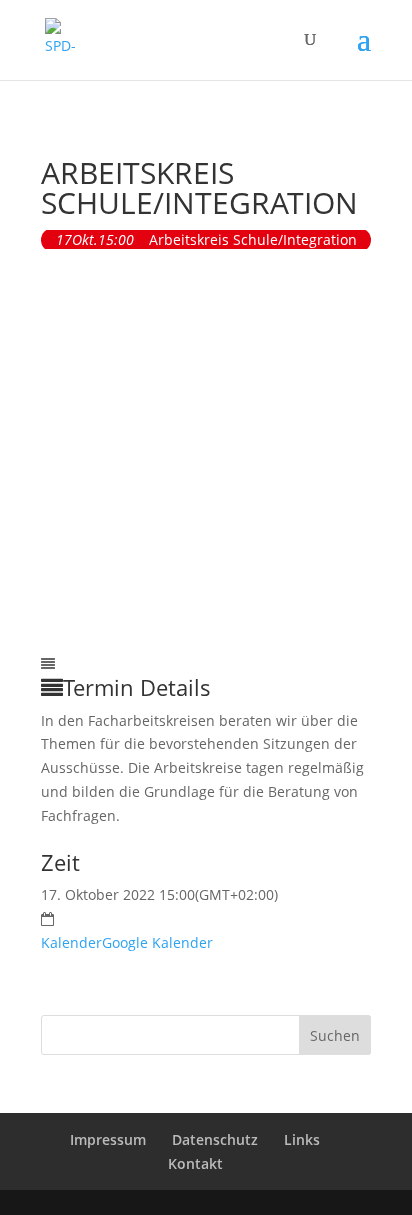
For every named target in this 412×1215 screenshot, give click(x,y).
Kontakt (195, 1163)
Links (302, 1139)
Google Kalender (157, 942)
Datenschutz (215, 1139)
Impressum (108, 1139)
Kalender (71, 942)
